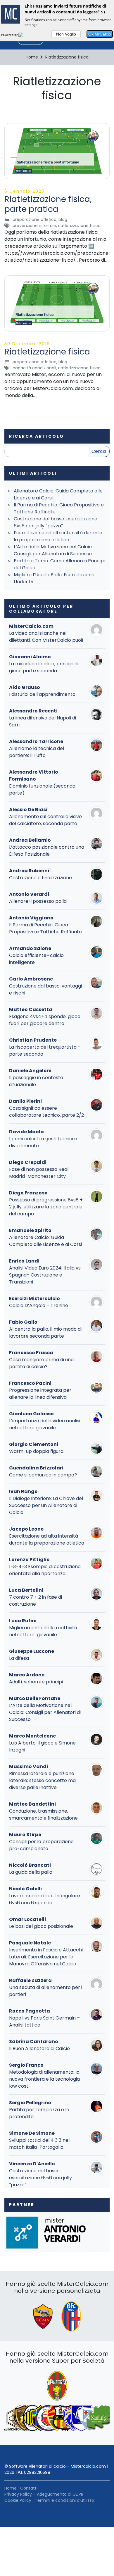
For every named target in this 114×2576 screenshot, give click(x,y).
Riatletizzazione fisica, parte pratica (48, 204)
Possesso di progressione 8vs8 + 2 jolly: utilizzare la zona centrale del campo (46, 1207)
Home (11, 2488)
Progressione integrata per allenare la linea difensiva (40, 1394)
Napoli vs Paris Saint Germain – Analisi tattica (44, 2021)
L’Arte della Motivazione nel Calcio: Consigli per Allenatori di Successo (53, 550)
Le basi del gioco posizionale (41, 1926)
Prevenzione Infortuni (34, 226)
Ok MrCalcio (100, 34)
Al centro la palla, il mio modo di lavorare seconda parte (45, 1333)
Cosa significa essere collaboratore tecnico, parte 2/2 (46, 1112)
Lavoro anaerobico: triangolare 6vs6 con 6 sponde (45, 1899)
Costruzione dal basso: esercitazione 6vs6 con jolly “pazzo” (56, 522)
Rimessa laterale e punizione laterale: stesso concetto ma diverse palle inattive (42, 1780)
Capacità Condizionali (34, 368)
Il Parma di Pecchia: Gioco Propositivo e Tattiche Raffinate (45, 928)
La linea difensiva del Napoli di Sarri (43, 721)
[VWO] (24, 35)
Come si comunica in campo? (43, 1475)
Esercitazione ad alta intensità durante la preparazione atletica (58, 536)
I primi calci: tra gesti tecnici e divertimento (43, 1142)
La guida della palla (31, 1872)
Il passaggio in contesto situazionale (36, 1081)
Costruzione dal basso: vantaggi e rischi (45, 989)
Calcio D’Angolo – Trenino (39, 1305)
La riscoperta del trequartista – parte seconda (45, 1051)
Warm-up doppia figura (36, 1451)
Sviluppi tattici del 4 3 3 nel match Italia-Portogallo (39, 2144)
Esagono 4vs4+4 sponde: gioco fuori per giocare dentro (45, 1020)
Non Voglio (66, 34)
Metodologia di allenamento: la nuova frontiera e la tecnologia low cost (44, 2079)
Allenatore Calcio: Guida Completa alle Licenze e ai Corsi (45, 1241)
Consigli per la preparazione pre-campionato (41, 1845)
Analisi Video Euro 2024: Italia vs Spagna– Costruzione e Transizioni (45, 1275)
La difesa (19, 1658)
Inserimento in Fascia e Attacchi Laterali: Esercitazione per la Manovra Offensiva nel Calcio (46, 1957)
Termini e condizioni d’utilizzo (64, 2500)
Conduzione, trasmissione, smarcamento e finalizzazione (43, 1814)
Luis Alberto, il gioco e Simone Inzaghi (42, 1746)
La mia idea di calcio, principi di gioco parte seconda (44, 667)
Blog (63, 219)
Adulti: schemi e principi (36, 1682)
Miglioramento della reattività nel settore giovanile (43, 1631)
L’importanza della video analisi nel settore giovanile (45, 1424)
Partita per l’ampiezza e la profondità (39, 2113)
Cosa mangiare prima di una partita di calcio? (41, 1363)
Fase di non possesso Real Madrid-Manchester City (39, 1173)
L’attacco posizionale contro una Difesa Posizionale (47, 851)
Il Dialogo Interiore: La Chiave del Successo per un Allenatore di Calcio (46, 1505)
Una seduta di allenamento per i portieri (46, 1991)
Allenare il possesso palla (38, 901)
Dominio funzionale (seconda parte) (42, 789)
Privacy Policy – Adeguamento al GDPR (44, 2494)
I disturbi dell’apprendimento (42, 694)
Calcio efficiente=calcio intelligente (36, 959)
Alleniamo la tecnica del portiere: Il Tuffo (37, 752)
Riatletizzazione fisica (79, 226)
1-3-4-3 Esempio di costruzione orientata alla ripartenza (45, 1570)
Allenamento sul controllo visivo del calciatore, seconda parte (45, 820)
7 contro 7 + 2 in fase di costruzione (36, 1601)
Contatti (29, 2488)
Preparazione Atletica (34, 219)
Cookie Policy (18, 2500)
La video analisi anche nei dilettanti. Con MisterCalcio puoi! (46, 637)
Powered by (10, 35)
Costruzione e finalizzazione (40, 878)
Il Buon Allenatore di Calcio (39, 2048)
